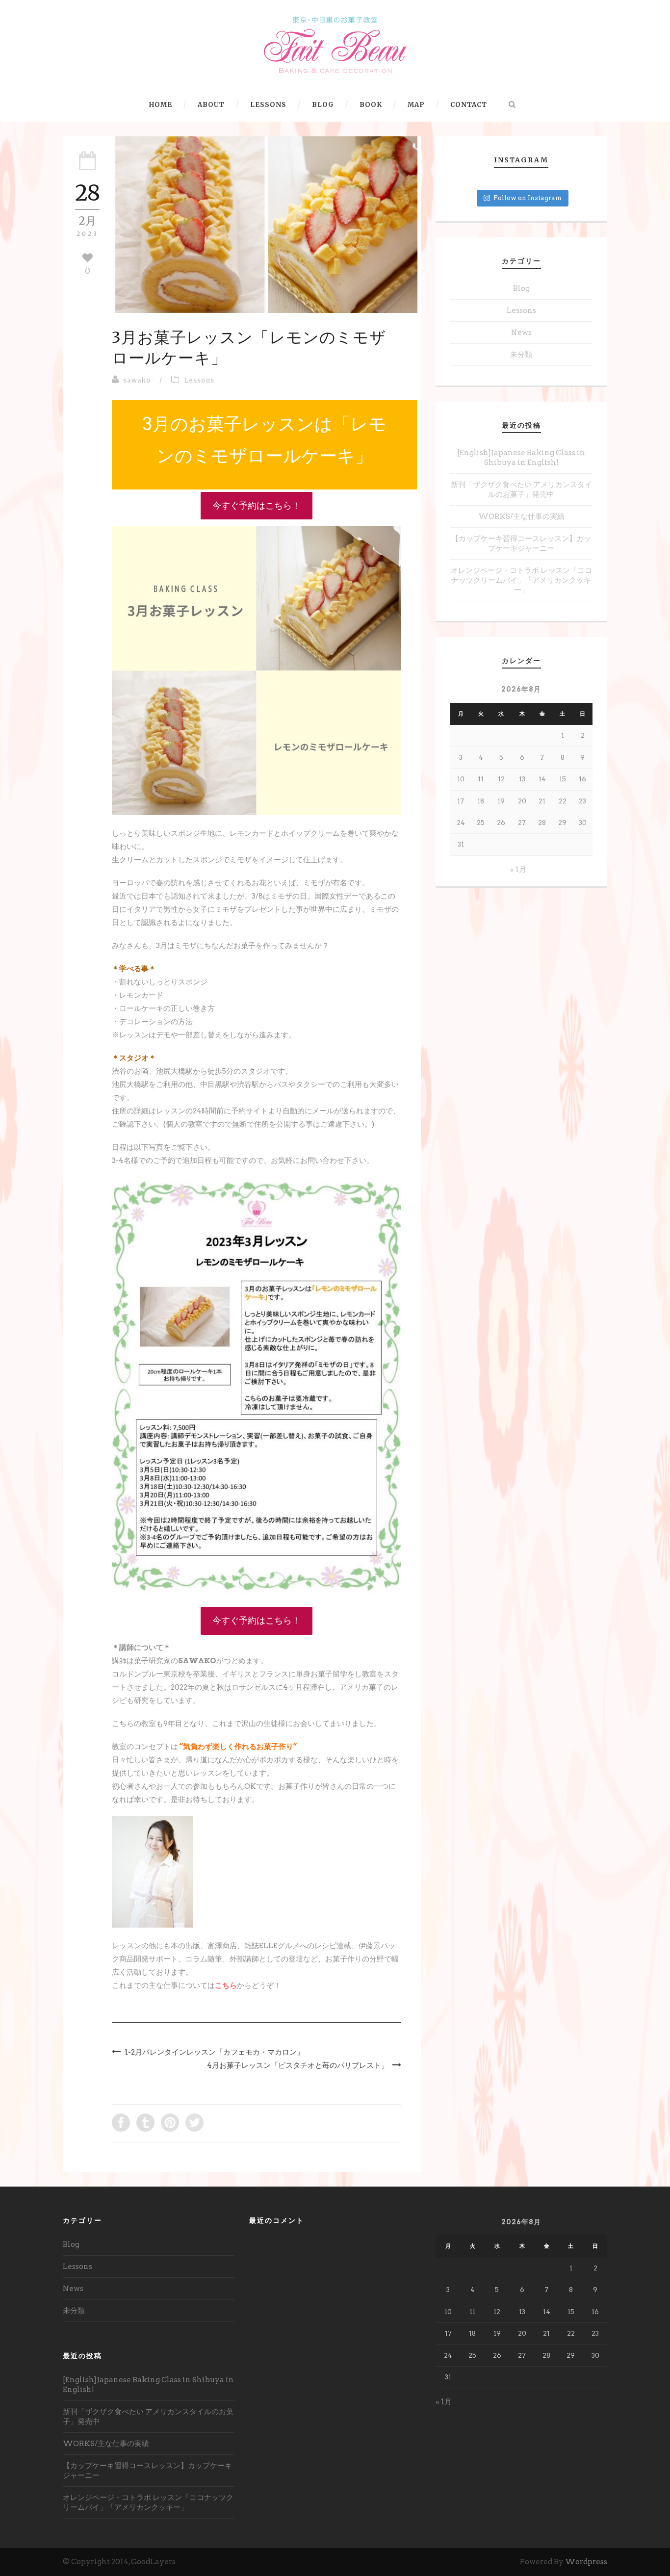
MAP (416, 105)
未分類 (521, 355)
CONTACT (469, 105)
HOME (161, 105)
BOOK (371, 105)
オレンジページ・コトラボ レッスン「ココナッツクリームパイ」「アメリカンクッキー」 (521, 580)
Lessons (199, 380)
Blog (521, 288)
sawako (137, 380)
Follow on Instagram (528, 198)
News (521, 333)
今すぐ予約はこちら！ (257, 505)
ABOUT (211, 105)
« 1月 (518, 870)
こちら (226, 1985)
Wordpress (586, 2562)
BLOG (323, 105)
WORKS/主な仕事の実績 (521, 516)
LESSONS (268, 105)
